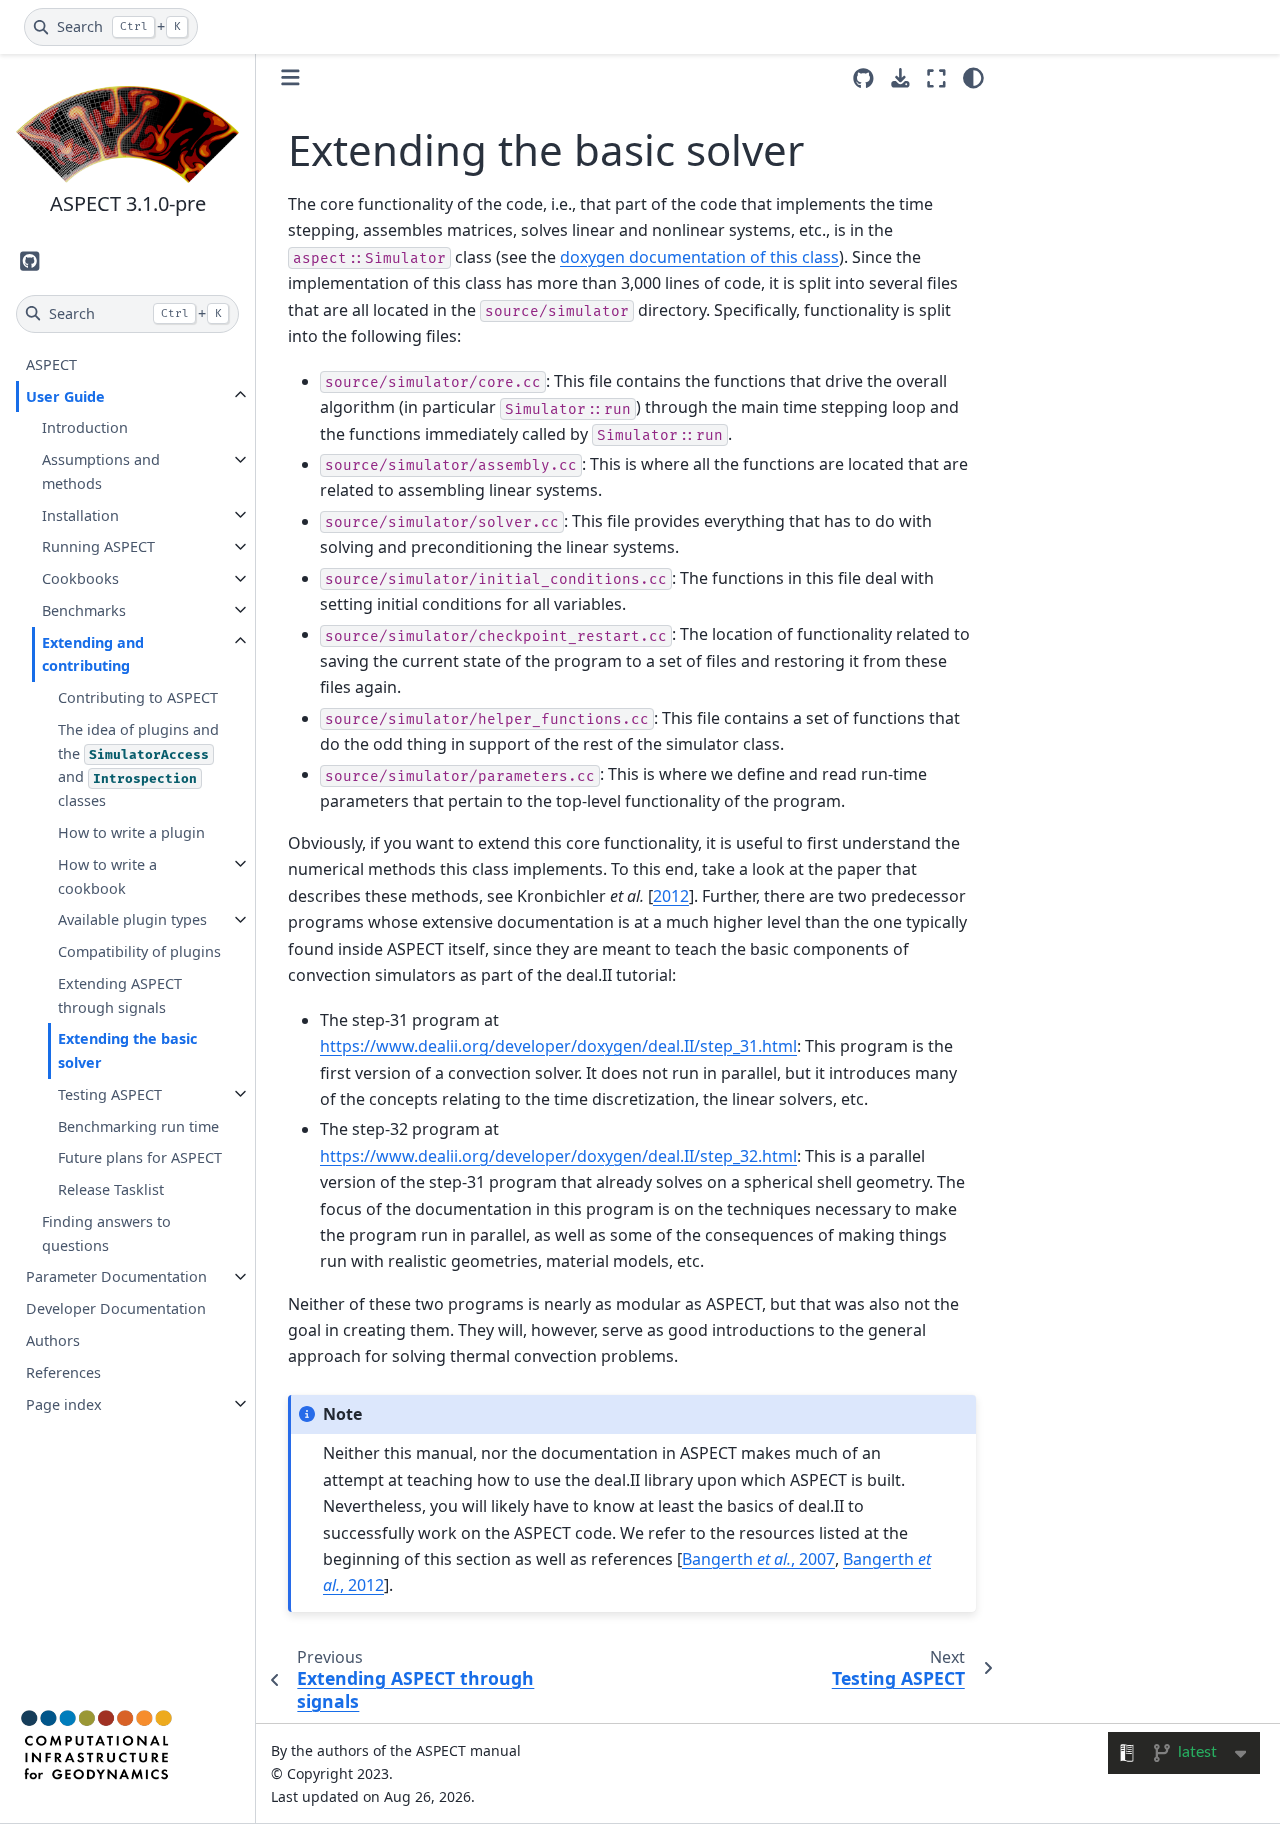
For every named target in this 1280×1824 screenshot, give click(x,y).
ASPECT (51, 363)
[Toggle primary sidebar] (290, 77)
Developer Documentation (116, 1308)
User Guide (65, 395)
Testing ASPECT (110, 1093)
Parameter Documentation (116, 1276)
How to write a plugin (131, 832)
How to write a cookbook (107, 875)
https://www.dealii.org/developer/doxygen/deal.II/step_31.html (558, 1046)
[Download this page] (900, 78)
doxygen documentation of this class (699, 257)
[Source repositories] (863, 78)
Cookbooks (80, 578)
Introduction (85, 427)
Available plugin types (132, 919)
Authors (53, 1340)
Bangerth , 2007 (758, 1559)
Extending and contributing (93, 653)
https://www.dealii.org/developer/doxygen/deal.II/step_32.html (558, 1156)
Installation (80, 514)
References (63, 1371)
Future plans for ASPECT (140, 1157)
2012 (671, 896)
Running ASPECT (98, 546)
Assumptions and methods (101, 471)
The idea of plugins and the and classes (138, 765)
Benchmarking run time (138, 1125)
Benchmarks (84, 609)
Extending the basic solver (127, 1050)
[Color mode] (973, 78)
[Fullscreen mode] (936, 78)
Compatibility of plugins (139, 951)
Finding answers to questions (106, 1233)
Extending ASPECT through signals (120, 994)
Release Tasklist (111, 1189)
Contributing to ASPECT (138, 697)
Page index (64, 1403)
